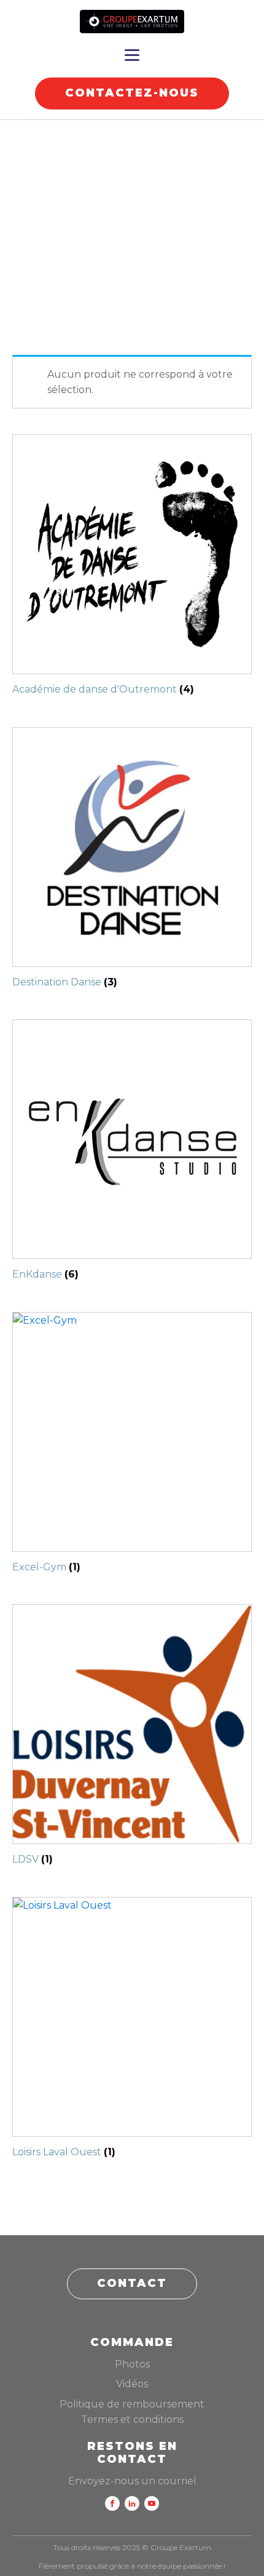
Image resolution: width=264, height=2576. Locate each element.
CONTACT (132, 2283)
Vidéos (132, 2384)
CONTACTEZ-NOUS (132, 93)
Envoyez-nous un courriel (132, 2481)
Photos (132, 2364)
